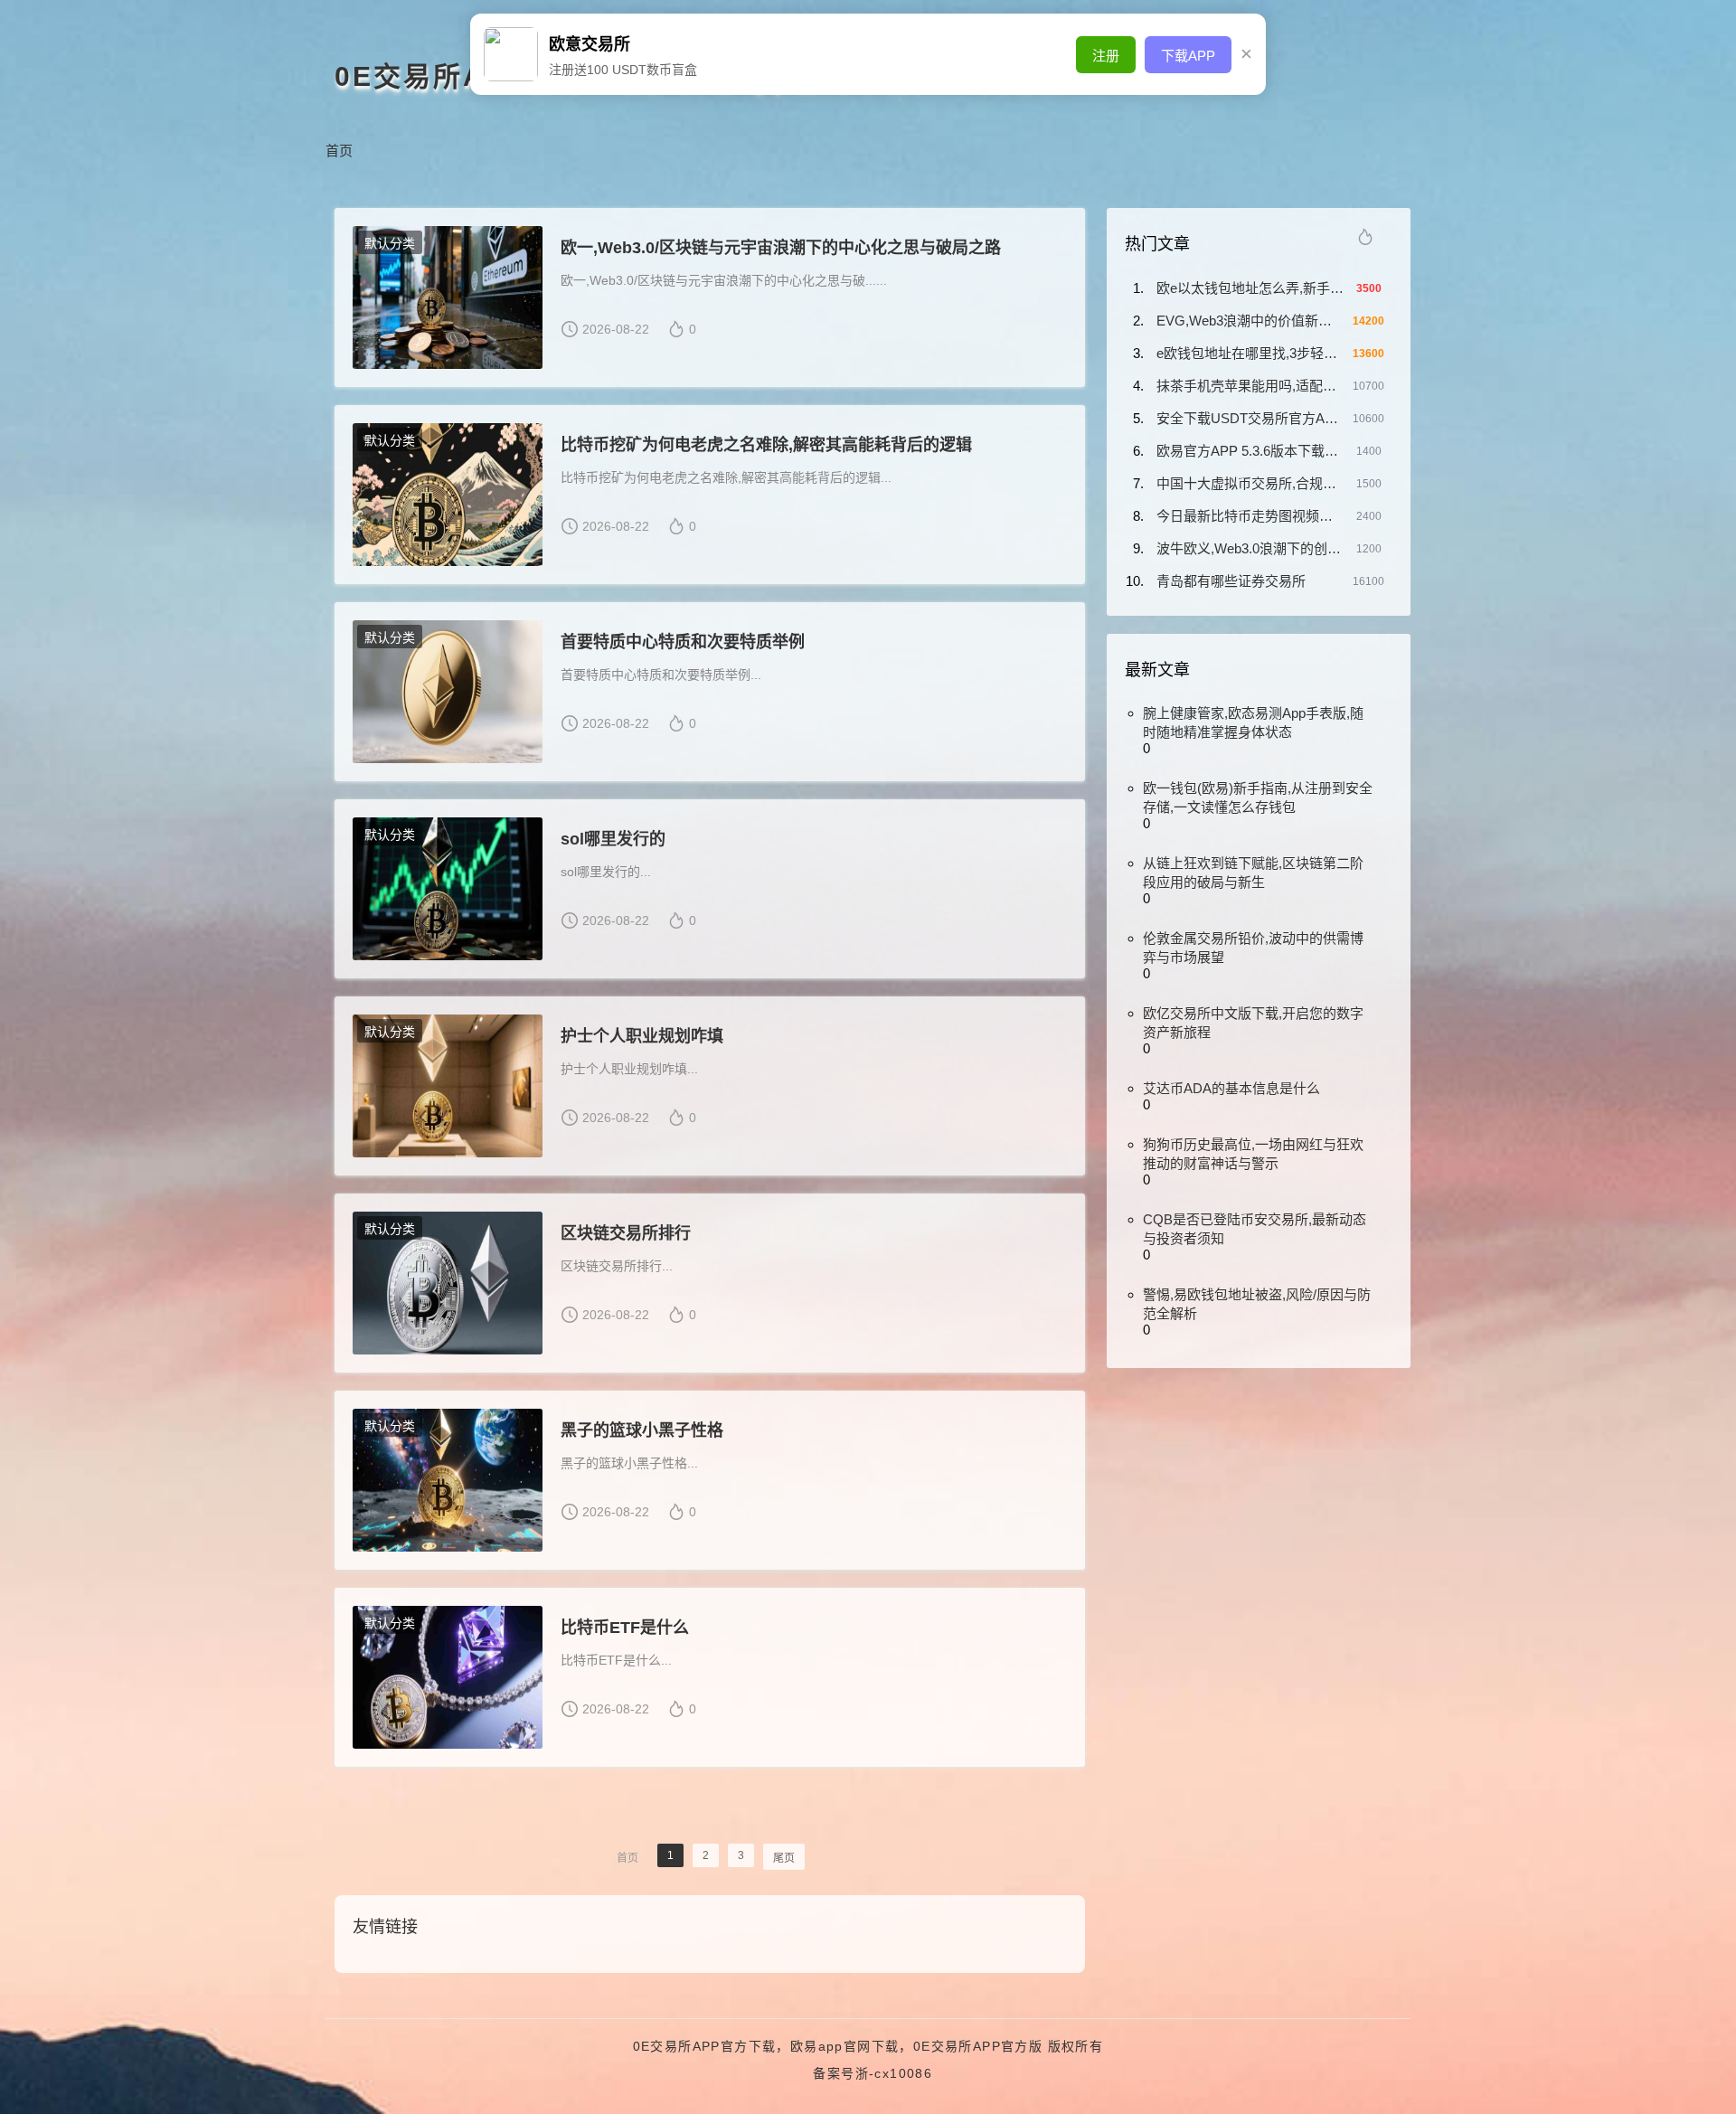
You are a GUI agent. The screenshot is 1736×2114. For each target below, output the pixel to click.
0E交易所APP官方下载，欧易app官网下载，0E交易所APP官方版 (838, 2046)
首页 (339, 151)
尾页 (784, 1858)
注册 (1106, 56)
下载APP (1188, 56)
